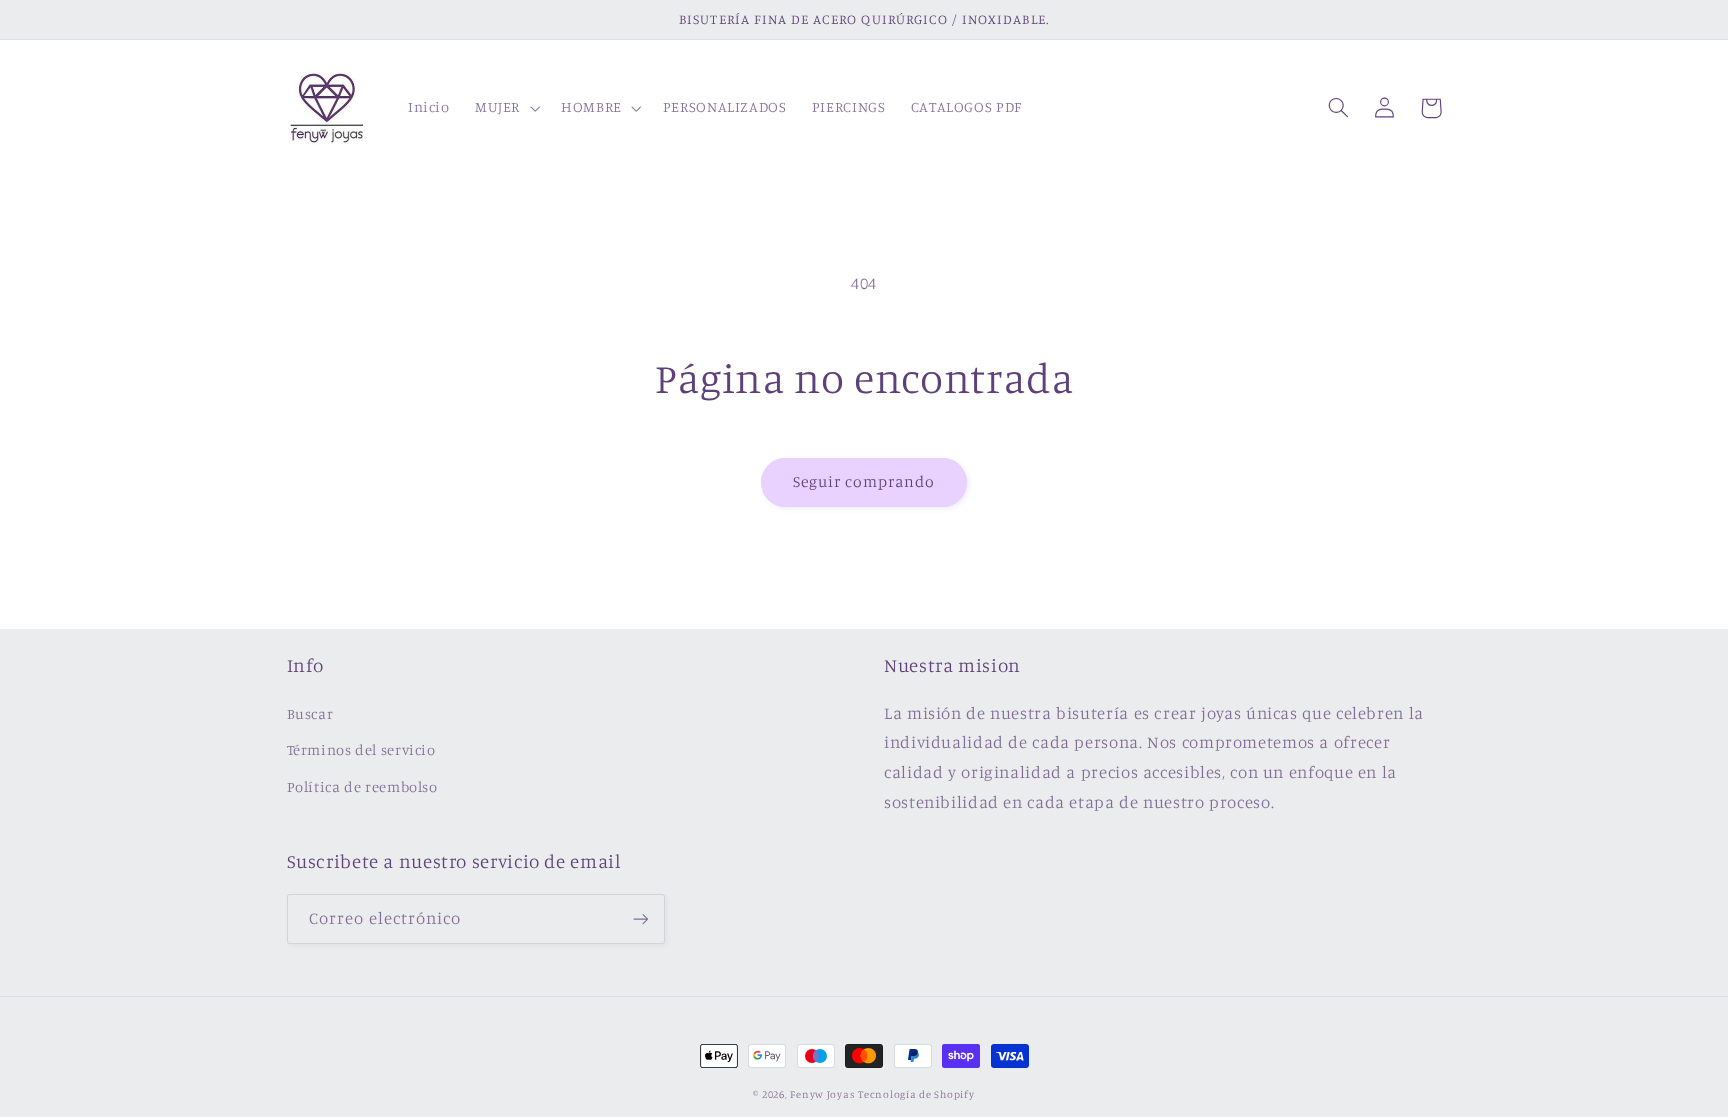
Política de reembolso (362, 786)
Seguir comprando (864, 481)
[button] (505, 108)
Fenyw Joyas (822, 1094)
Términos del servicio (361, 749)
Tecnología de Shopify (916, 1094)
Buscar (310, 713)
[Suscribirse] (640, 918)
